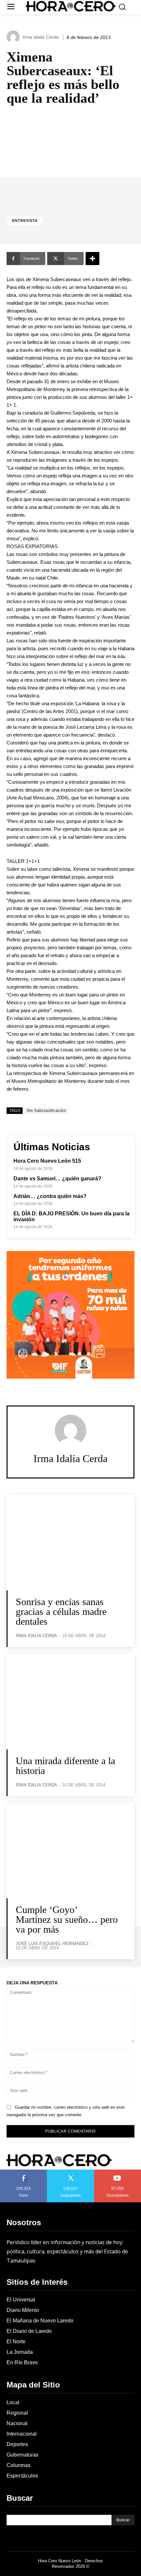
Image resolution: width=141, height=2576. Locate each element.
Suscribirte (118, 2172)
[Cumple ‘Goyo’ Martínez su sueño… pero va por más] (70, 1851)
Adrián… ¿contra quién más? (50, 1196)
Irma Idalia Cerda (41, 37)
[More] (92, 259)
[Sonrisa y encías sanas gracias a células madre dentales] (70, 1543)
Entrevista (25, 221)
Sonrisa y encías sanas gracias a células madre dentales (61, 1611)
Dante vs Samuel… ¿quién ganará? (57, 1179)
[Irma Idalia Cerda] (14, 37)
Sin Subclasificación (46, 1111)
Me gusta (24, 2172)
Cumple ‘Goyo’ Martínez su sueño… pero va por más (67, 1919)
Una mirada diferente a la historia (65, 1766)
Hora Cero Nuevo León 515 (47, 1161)
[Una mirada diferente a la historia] (70, 1701)
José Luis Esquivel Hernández (52, 1944)
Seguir (71, 2172)
